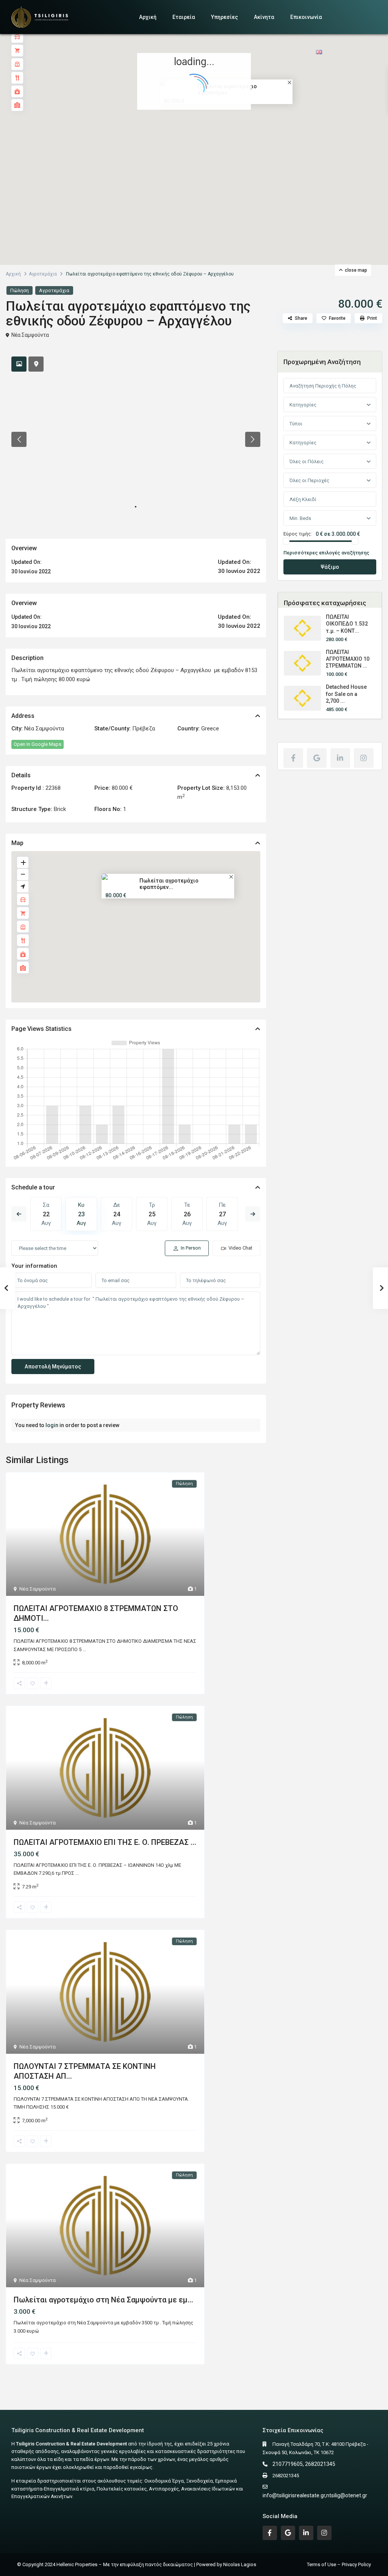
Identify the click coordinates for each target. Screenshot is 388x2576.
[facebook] (293, 758)
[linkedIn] (340, 758)
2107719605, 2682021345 (304, 2464)
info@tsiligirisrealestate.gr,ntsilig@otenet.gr (315, 2495)
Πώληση (20, 290)
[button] (210, 136)
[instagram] (364, 758)
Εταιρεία (184, 17)
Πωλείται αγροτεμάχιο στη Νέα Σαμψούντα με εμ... (103, 2300)
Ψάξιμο (330, 567)
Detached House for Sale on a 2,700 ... (346, 694)
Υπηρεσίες (225, 17)
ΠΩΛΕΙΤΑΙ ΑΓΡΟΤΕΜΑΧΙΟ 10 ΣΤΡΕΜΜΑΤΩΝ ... (348, 659)
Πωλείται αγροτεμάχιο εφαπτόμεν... (169, 884)
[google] (317, 758)
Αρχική (148, 17)
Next (253, 1214)
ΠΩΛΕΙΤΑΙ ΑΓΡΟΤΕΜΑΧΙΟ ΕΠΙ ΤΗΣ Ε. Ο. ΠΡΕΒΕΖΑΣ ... (105, 1842)
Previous (19, 1214)
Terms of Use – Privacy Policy (339, 2564)
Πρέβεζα (144, 728)
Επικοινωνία (306, 17)
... (84, 1649)
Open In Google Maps (38, 744)
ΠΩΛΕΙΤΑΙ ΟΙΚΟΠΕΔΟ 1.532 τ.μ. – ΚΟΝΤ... (347, 624)
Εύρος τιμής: (298, 534)
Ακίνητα (264, 17)
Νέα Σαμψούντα (30, 335)
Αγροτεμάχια (43, 274)
